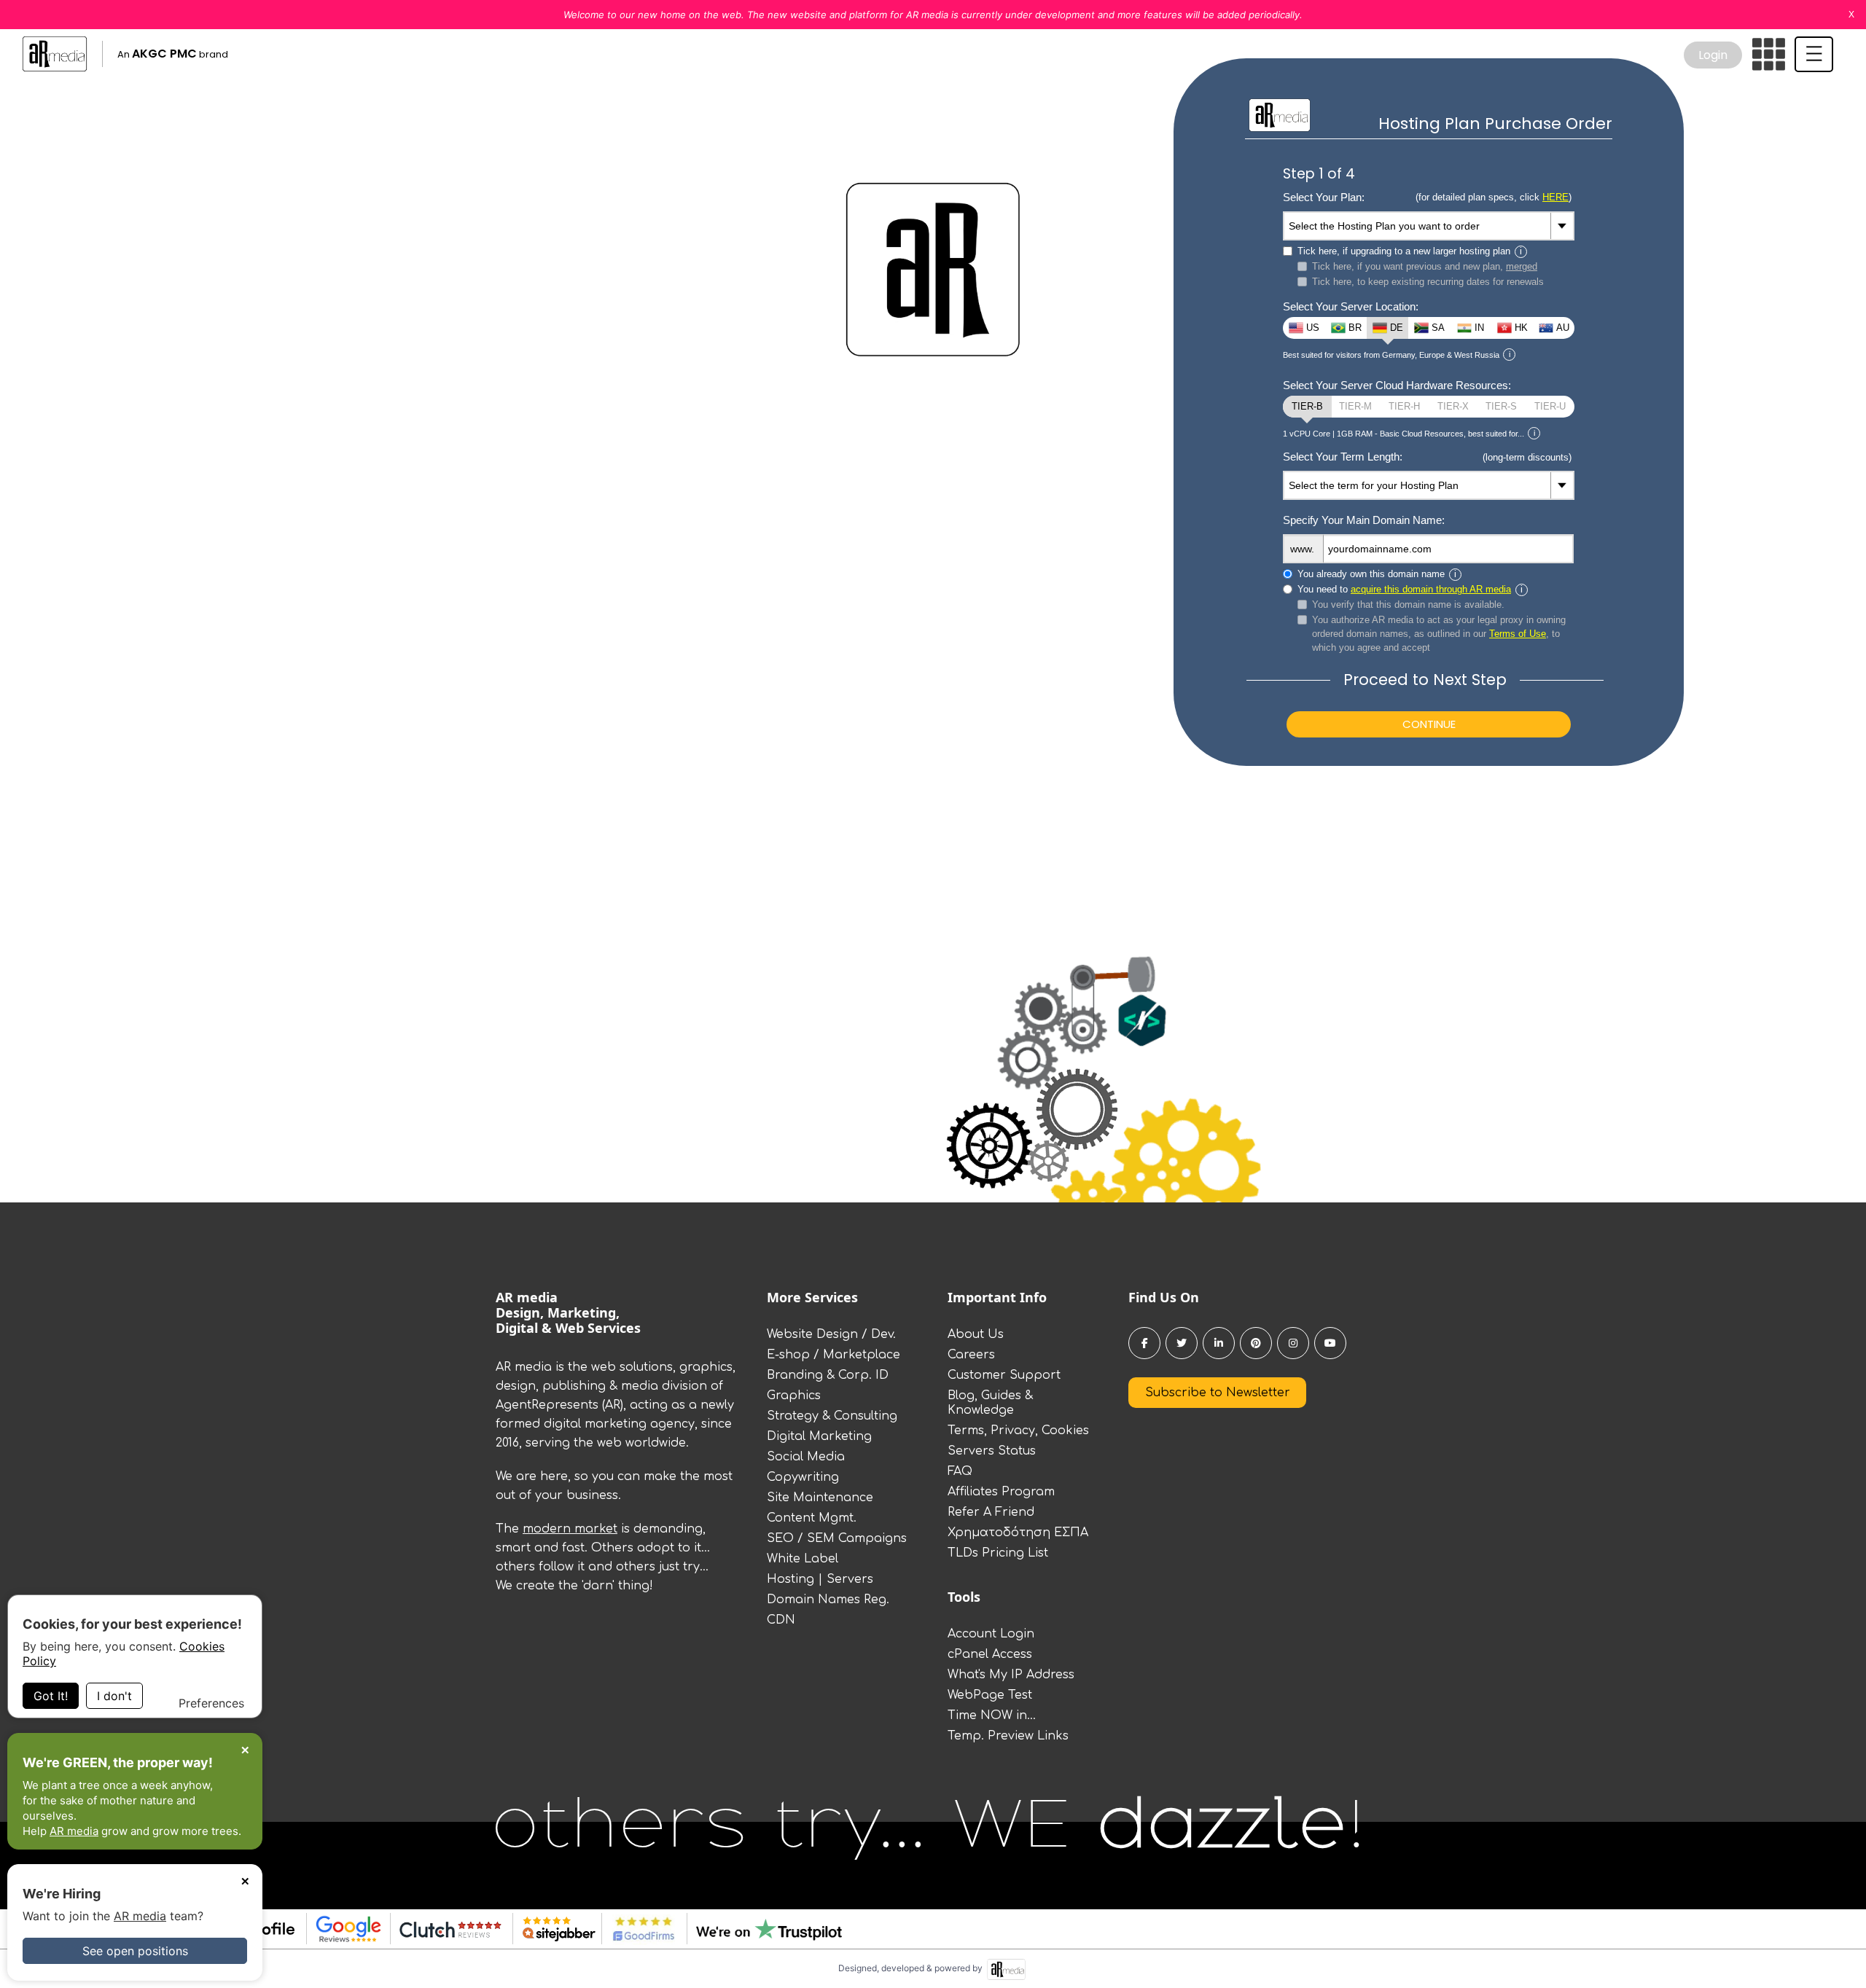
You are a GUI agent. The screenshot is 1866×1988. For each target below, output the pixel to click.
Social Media (806, 1457)
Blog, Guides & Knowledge (990, 1403)
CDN (781, 1620)
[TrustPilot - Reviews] (764, 1929)
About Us (976, 1334)
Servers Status (992, 1451)
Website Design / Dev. (831, 1334)
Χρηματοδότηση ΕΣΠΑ (1018, 1533)
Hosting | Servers (820, 1579)
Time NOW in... (992, 1715)
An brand (173, 54)
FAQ (960, 1471)
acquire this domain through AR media (1431, 589)
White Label (803, 1559)
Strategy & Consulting (832, 1416)
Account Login (991, 1634)
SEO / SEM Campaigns (837, 1538)
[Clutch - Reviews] (446, 1929)
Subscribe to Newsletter (1218, 1393)
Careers (971, 1355)
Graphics (794, 1396)
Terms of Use (1518, 634)
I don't (114, 1696)
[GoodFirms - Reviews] (638, 1929)
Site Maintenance (820, 1498)
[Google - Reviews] (344, 1929)
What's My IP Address (1011, 1675)
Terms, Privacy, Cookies (1018, 1431)
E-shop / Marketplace (834, 1355)
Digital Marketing (819, 1436)
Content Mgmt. (812, 1518)
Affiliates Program (1001, 1492)
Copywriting (803, 1477)
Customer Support (1004, 1375)
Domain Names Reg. (828, 1600)
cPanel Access (990, 1654)
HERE (1555, 197)
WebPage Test (990, 1695)
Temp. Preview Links (1008, 1736)
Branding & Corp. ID (828, 1375)
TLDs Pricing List (998, 1553)
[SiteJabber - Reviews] (554, 1929)
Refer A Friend (991, 1512)
